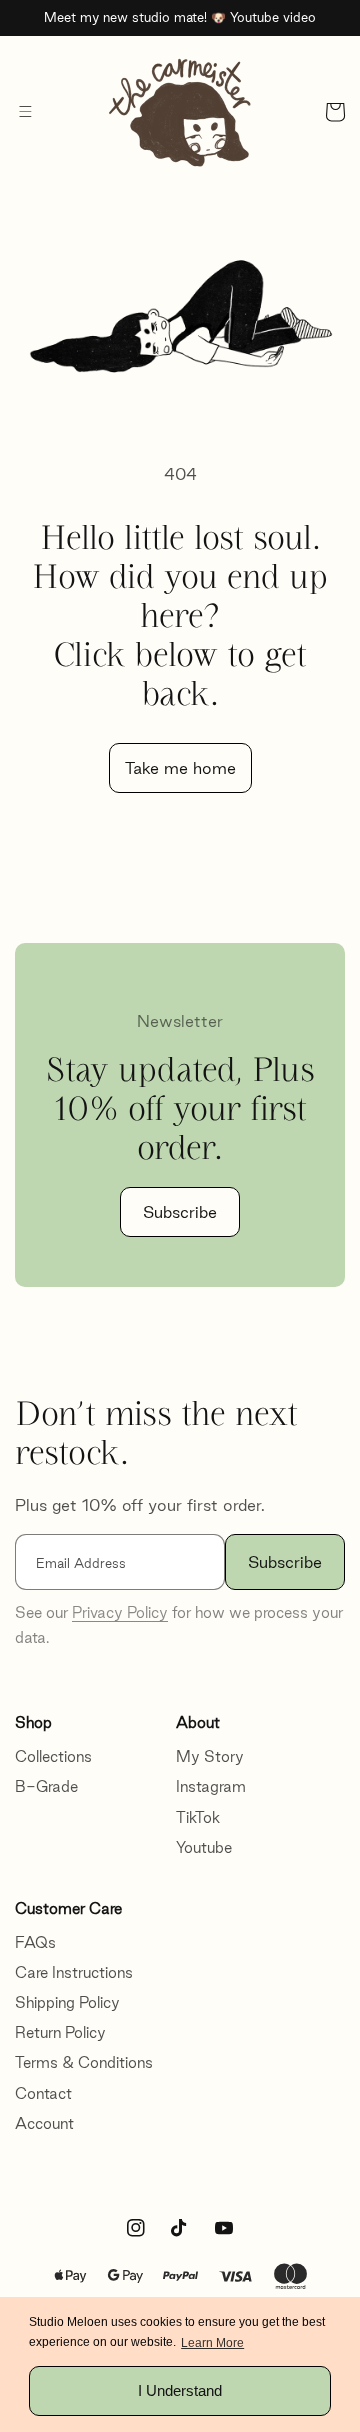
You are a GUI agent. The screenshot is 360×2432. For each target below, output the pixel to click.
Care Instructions (74, 1972)
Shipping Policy (67, 2002)
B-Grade (46, 1786)
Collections (53, 1756)
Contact (43, 2093)
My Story (210, 1756)
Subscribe (180, 1212)
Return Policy (60, 2032)
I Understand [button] (180, 2390)
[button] (25, 112)
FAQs (35, 1942)
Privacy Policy (120, 1612)
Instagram (211, 1786)
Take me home (180, 768)
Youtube (204, 1847)
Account (44, 2123)
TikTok (198, 1817)
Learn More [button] (212, 2343)
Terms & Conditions (84, 2062)
